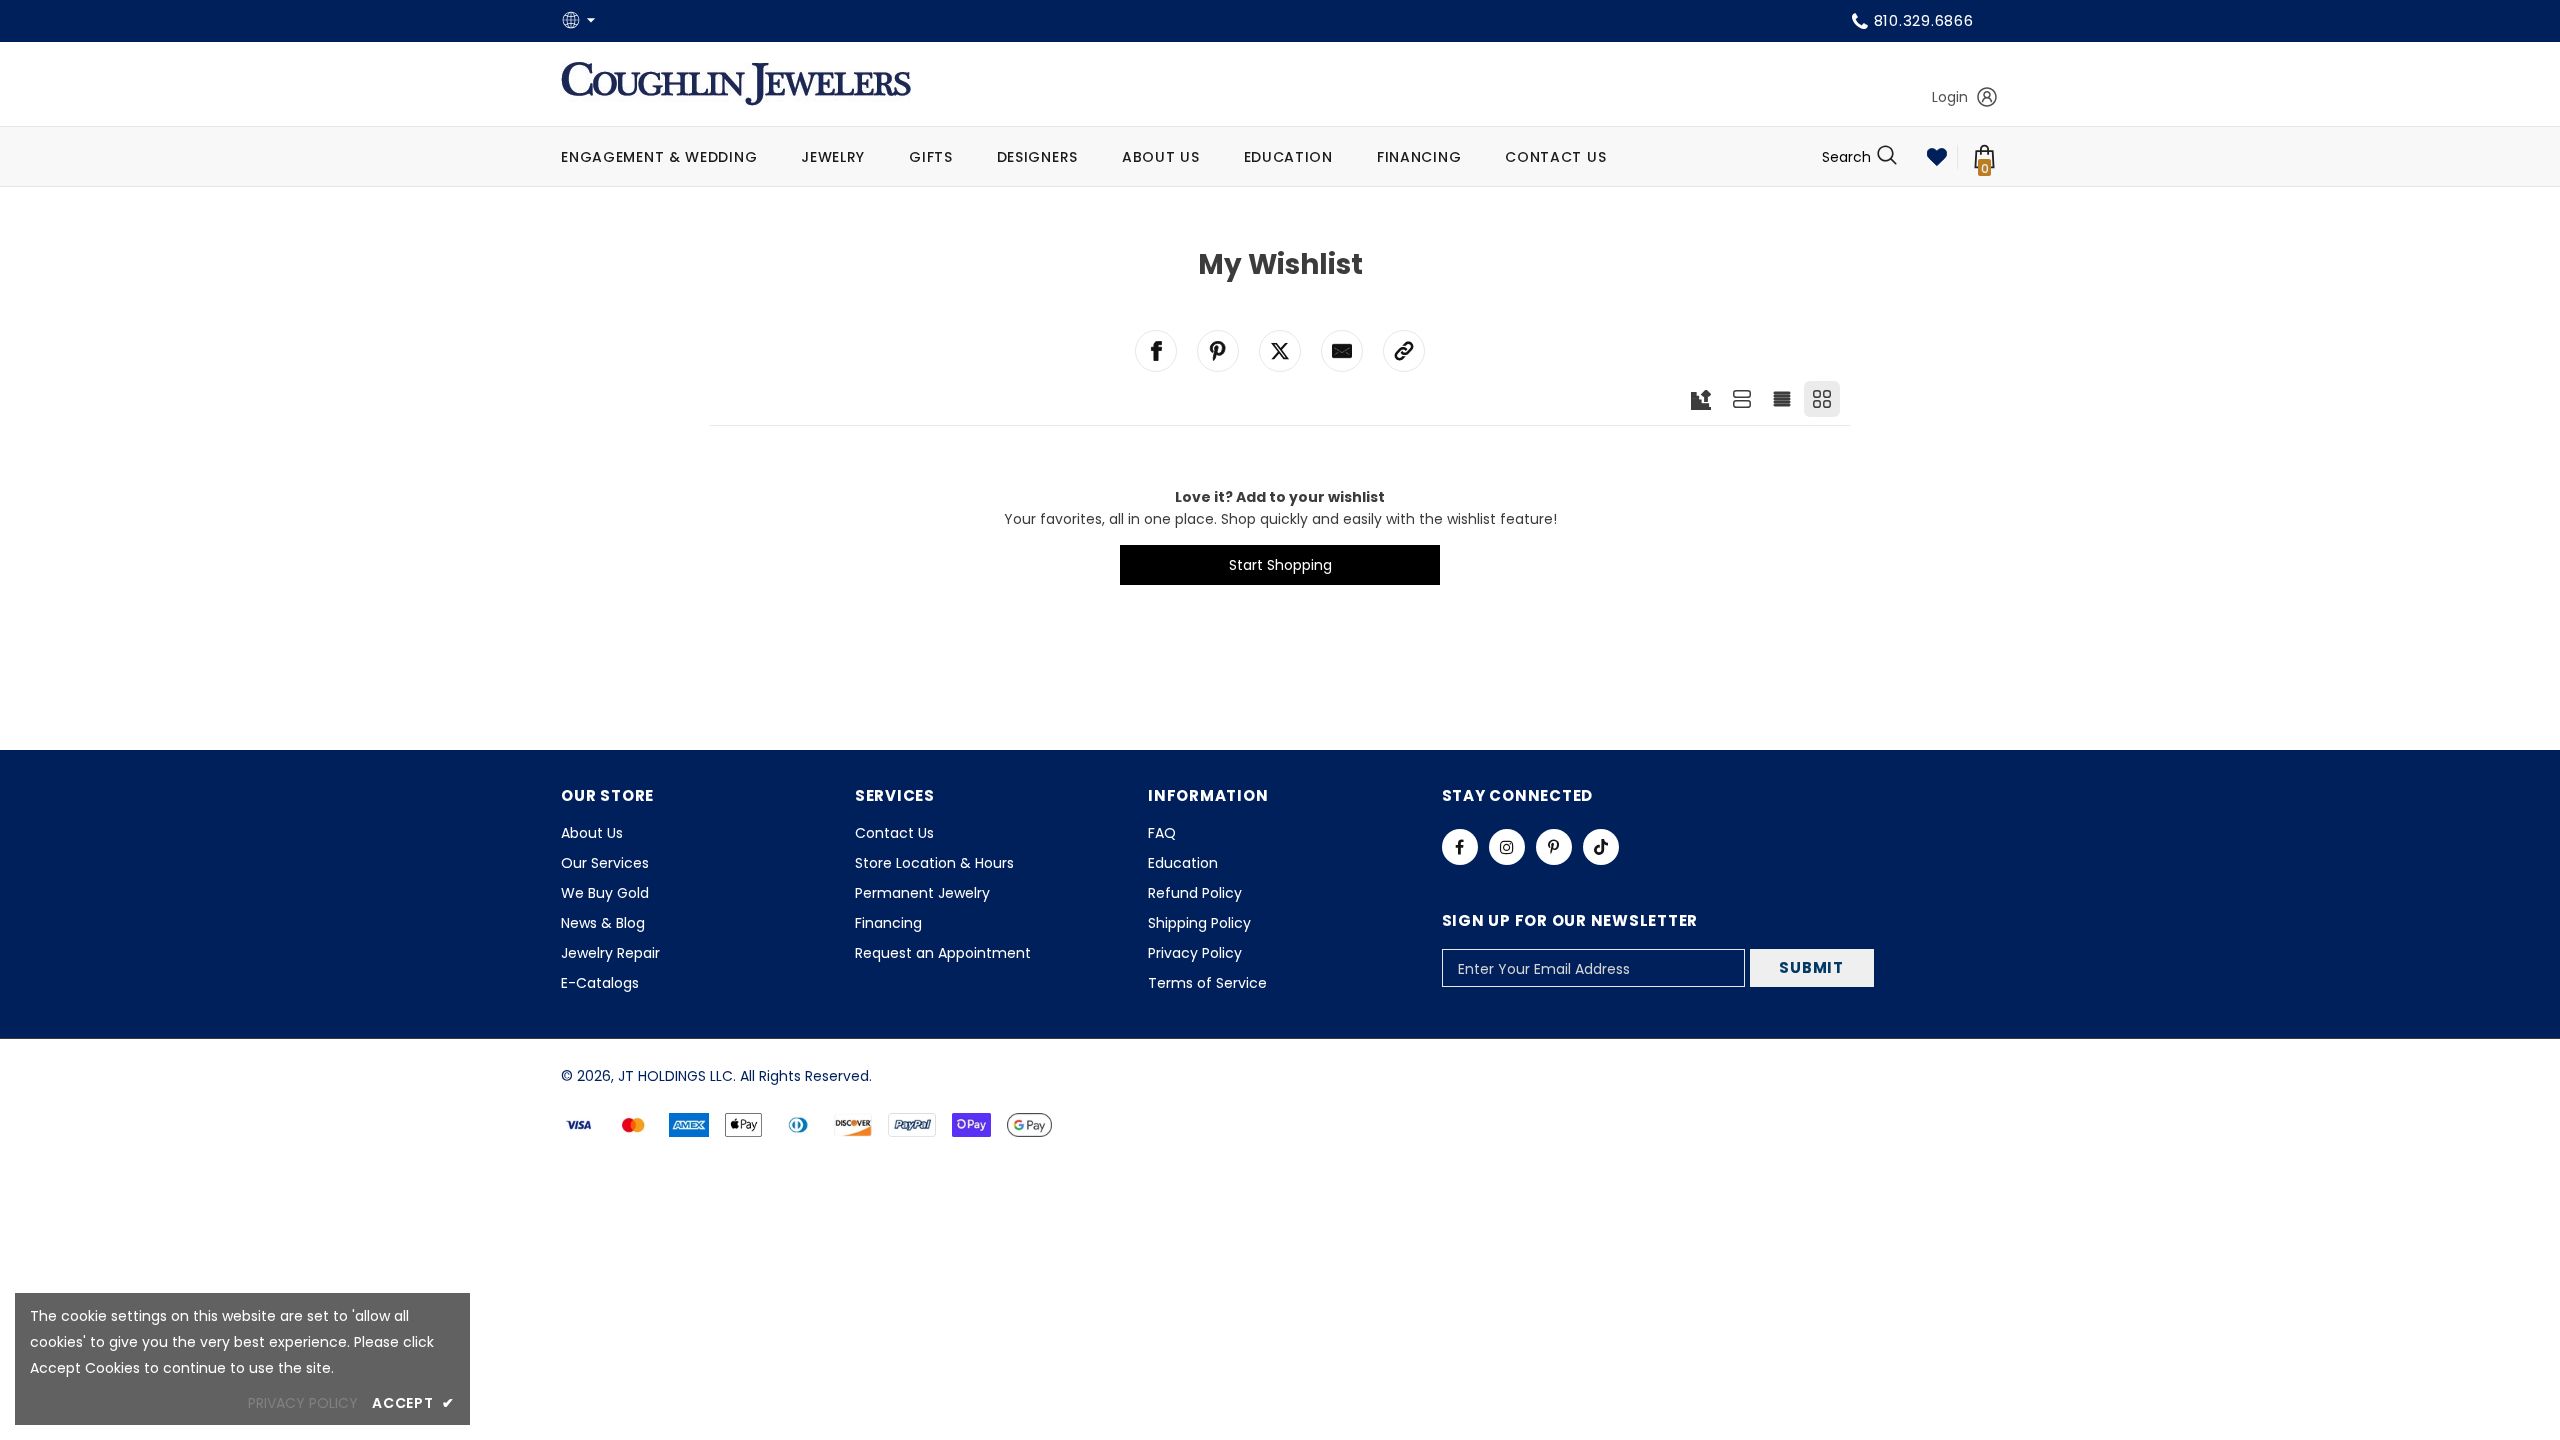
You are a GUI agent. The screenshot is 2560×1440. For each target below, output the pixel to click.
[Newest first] (1701, 400)
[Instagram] (1507, 847)
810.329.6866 (1924, 20)
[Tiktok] (1601, 847)
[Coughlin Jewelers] (736, 84)
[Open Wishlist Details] (1937, 157)
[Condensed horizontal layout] (1782, 399)
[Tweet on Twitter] (1280, 351)
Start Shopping (1280, 565)
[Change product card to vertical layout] (1822, 399)
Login (1950, 97)
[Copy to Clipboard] (1404, 351)
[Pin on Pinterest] (1218, 351)
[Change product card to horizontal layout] (1742, 399)
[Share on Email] (1342, 351)
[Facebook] (1460, 847)
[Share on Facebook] (1156, 351)
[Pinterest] (1554, 847)
